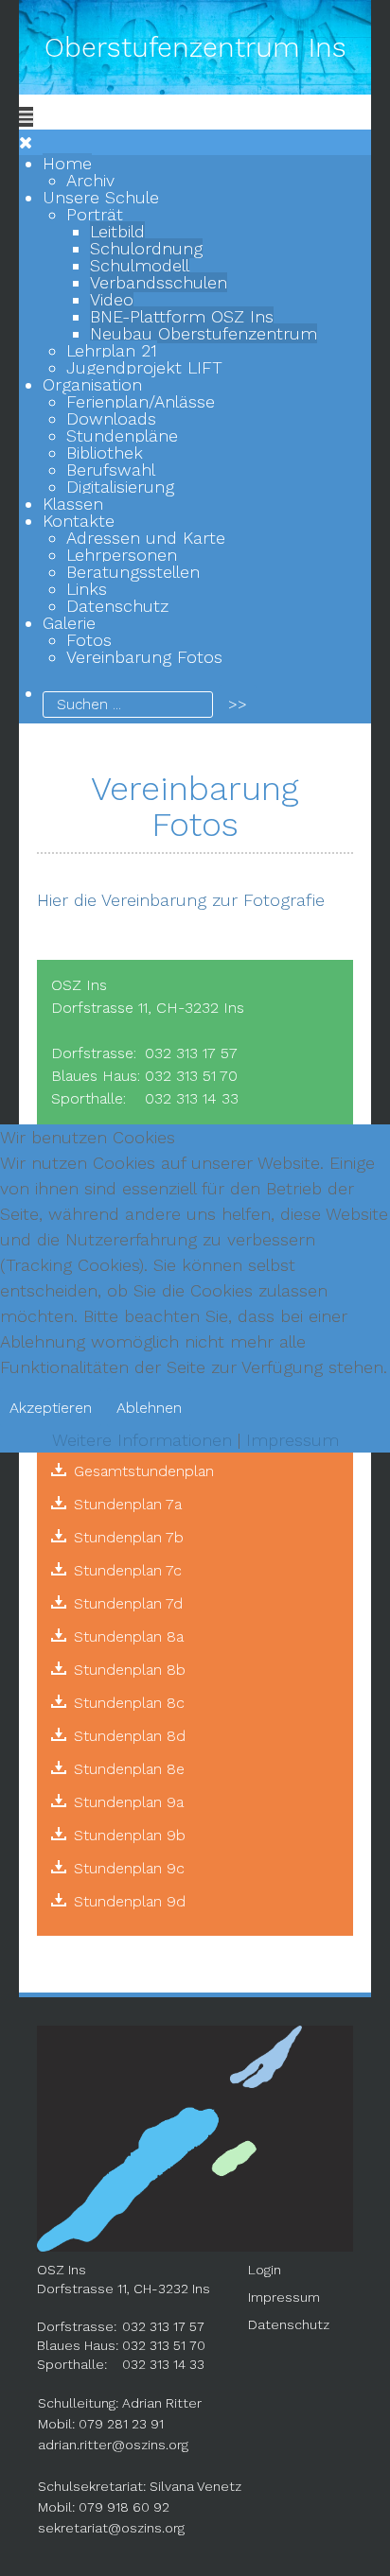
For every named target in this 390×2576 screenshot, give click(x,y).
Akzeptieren (51, 1408)
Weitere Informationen (142, 1440)
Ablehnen (149, 1408)
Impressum (292, 1440)
